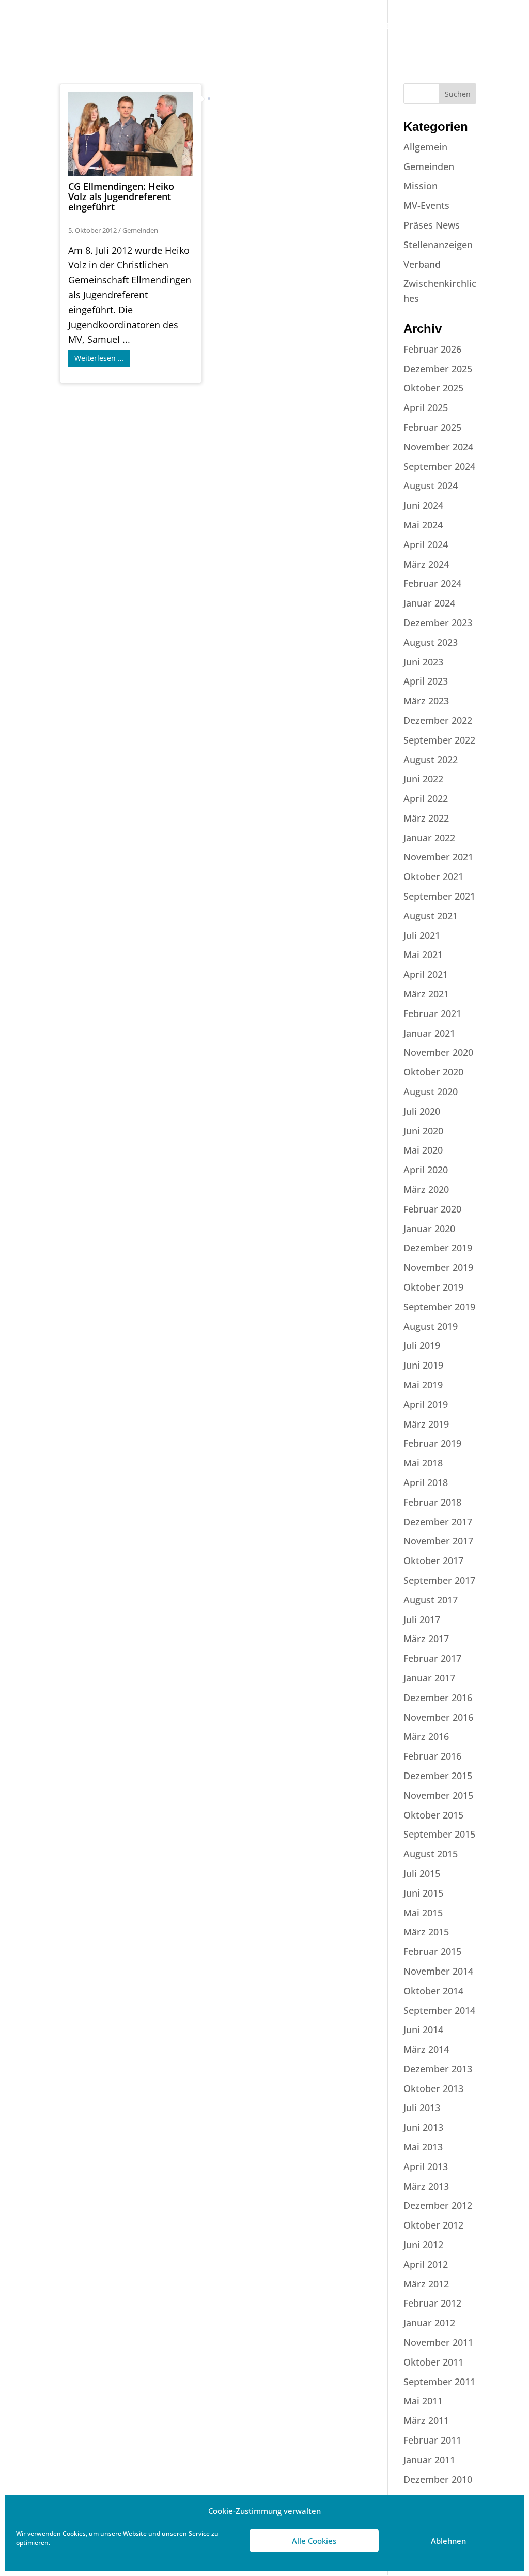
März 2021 (426, 994)
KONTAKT (447, 27)
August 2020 (431, 1092)
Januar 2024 (429, 603)
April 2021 (426, 974)
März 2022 (426, 818)
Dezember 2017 (438, 1522)
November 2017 (438, 1541)
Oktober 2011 (433, 2362)
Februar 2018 (432, 1502)
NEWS (358, 27)
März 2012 (426, 2284)
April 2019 (426, 1404)
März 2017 (426, 1639)
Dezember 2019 (438, 1248)
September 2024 (439, 466)
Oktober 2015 (433, 1815)
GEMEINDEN (221, 27)
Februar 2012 (432, 2303)
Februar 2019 (432, 1443)
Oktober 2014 (433, 1991)
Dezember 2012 (438, 2205)
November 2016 (438, 1717)
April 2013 (426, 2166)
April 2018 (426, 1482)
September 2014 (439, 2010)
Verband (422, 264)
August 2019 (431, 1326)
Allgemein (425, 147)
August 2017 (431, 1600)
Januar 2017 (429, 1678)
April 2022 (426, 798)
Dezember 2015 (438, 1776)
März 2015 (426, 1932)
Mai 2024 (423, 525)
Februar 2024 (432, 583)
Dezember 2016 (438, 1698)
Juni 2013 (423, 2127)
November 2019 (438, 1267)
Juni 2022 (423, 779)
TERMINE (279, 27)
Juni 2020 (423, 1131)
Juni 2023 (423, 662)
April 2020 (426, 1170)
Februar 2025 (432, 427)
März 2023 (426, 701)
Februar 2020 (432, 1209)
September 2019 (439, 1307)
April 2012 (426, 2264)
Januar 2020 (429, 1229)
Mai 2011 (423, 2401)
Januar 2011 (429, 2460)
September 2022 (439, 740)
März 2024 (426, 564)
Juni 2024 (423, 505)
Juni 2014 (423, 2029)
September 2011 (439, 2382)
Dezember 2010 (438, 2479)
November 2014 (438, 1971)
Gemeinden (140, 230)
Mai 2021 (423, 954)
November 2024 (438, 447)
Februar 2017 (432, 1658)
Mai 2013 (423, 2147)
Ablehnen (448, 2541)
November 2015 (438, 1795)
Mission (421, 186)
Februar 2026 (432, 349)
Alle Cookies (314, 2541)
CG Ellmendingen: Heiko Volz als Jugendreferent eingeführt (121, 196)
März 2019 (426, 1424)
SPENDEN (162, 57)
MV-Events (426, 205)
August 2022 (431, 760)
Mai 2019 (423, 1385)
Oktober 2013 (433, 2088)
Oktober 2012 (433, 2225)
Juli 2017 (422, 1619)
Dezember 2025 (438, 369)
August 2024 (431, 486)
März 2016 (426, 1736)
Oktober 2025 (433, 388)
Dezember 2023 (438, 623)
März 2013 (426, 2186)
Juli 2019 (422, 1345)
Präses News (432, 225)
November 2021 (438, 857)
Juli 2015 (422, 1873)
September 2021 (439, 896)
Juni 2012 (423, 2245)
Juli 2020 (422, 1111)
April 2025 (426, 407)
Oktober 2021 (433, 876)
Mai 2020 (423, 1150)
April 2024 (426, 544)
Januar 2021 (429, 1033)
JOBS (321, 27)
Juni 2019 (423, 1365)
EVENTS (400, 27)
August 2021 (431, 916)
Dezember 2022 (438, 720)
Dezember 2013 (438, 2069)
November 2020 (438, 1052)
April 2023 (426, 681)
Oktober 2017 (433, 1560)
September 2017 (439, 1580)
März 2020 (426, 1189)
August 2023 (431, 642)
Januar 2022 (429, 838)
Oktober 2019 (433, 1287)
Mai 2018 (423, 1463)
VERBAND (162, 27)
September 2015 (439, 1834)
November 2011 (438, 2342)
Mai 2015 (423, 1913)
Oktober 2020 (433, 1072)
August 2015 (431, 1854)
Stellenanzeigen (438, 245)
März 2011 (426, 2420)
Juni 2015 (423, 1893)
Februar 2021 (432, 1013)
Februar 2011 (432, 2440)
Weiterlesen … (99, 358)
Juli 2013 (422, 2108)
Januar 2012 (429, 2323)
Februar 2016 (432, 1756)
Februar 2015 (432, 1951)
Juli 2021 (422, 935)
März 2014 (426, 2049)
